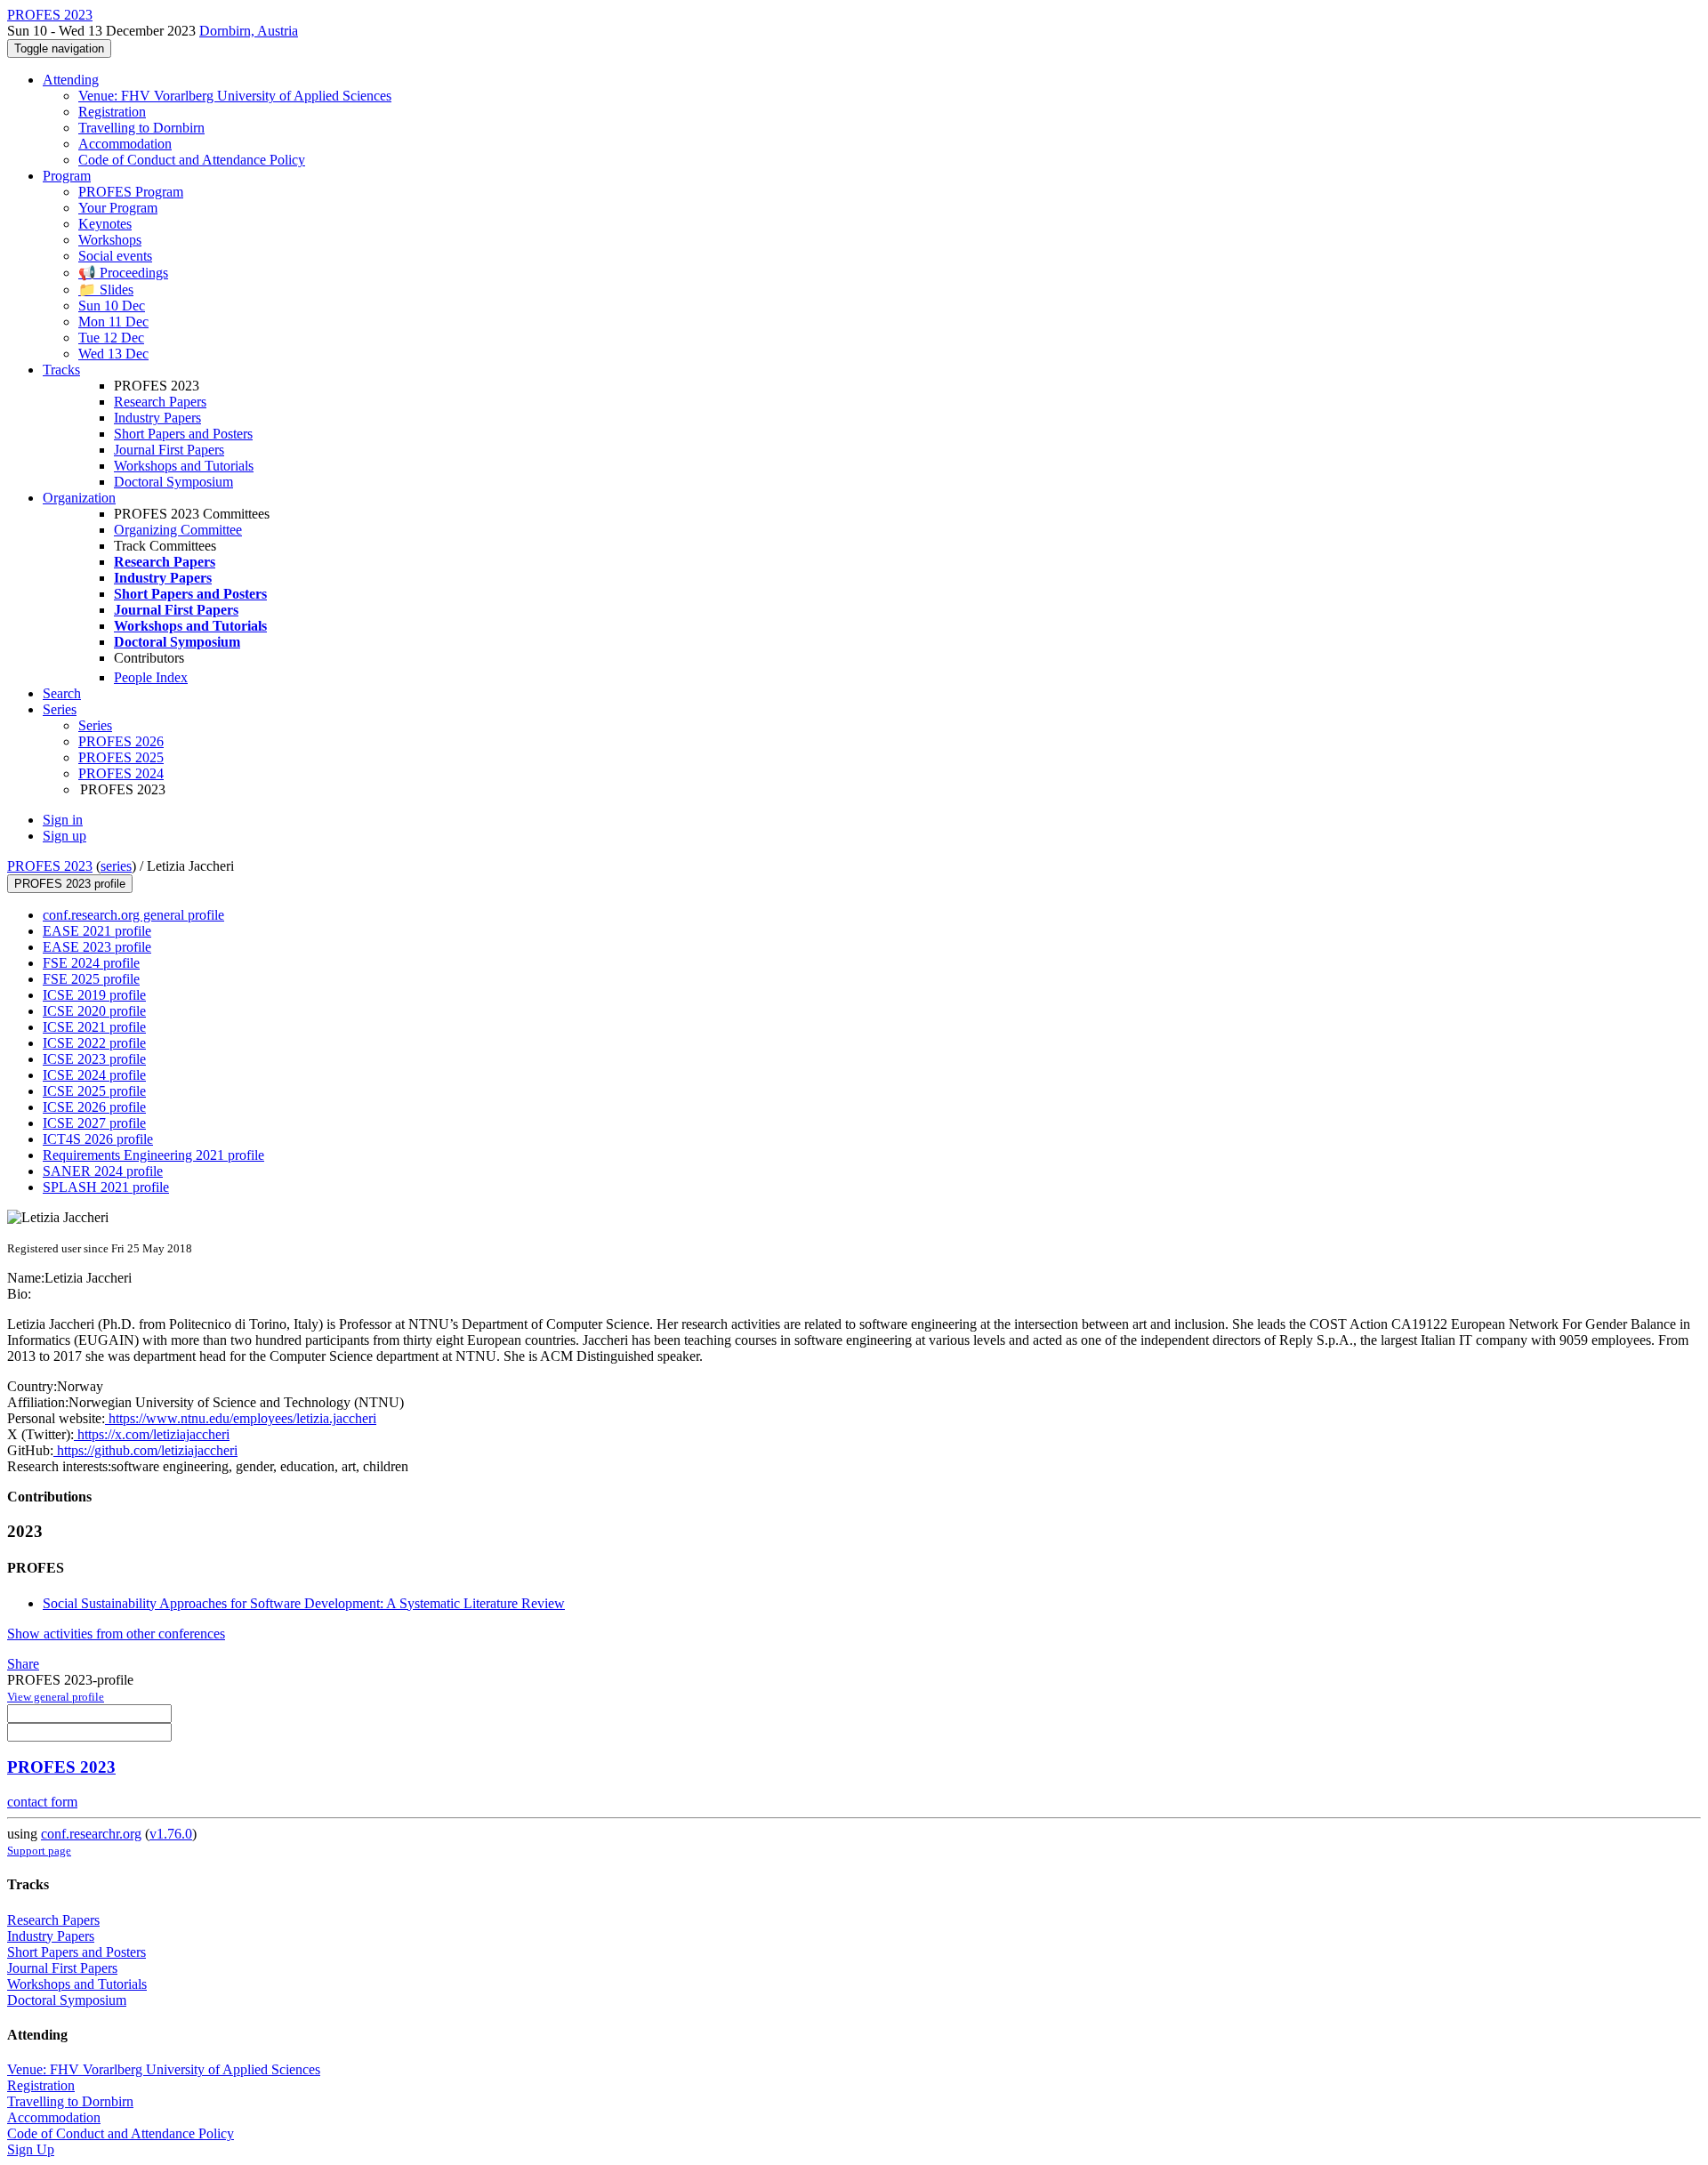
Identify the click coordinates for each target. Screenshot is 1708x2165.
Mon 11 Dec (113, 322)
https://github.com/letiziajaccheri (145, 1450)
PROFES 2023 (50, 866)
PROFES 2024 (121, 773)
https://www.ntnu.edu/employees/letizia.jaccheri (241, 1418)
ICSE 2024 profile (94, 1075)
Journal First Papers (169, 450)
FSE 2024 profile (91, 963)
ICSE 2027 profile (94, 1123)
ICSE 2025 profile (94, 1091)
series (116, 866)
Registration (112, 112)
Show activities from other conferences (116, 1634)
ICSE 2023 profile (94, 1059)
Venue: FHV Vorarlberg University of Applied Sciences (235, 96)
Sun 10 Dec (112, 306)
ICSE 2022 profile (94, 1043)
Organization (79, 498)
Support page (39, 1851)
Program (67, 176)
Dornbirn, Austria (249, 31)
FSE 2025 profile (91, 979)
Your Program (118, 208)
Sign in (63, 820)
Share (23, 1664)
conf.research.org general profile (133, 915)
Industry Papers (157, 418)
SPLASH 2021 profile (106, 1187)
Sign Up (31, 2149)
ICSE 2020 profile (94, 1011)
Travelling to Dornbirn (141, 128)
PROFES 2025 (121, 757)
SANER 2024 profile (103, 1171)
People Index (151, 677)
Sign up (64, 836)
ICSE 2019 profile (94, 995)
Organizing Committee (178, 530)
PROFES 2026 (121, 741)
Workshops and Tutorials (184, 466)
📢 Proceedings (123, 273)
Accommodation (125, 144)
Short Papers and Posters (183, 434)
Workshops (110, 240)
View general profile (56, 1697)
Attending (71, 80)
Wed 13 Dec (113, 354)
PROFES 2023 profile (70, 884)
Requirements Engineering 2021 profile (153, 1155)
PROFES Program (131, 192)
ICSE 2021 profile (94, 1027)
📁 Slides (106, 290)
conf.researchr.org (91, 1834)
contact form (42, 1802)
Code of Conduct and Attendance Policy (192, 160)
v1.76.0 (171, 1834)
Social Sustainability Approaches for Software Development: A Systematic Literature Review (304, 1603)
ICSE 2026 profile (94, 1107)
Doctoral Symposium (173, 482)
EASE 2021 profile (97, 931)
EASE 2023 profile (97, 947)
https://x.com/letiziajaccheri (152, 1434)
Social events (115, 256)
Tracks (61, 370)
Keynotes (105, 224)
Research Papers (160, 402)
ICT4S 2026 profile (98, 1139)
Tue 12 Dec (111, 338)
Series (95, 725)
